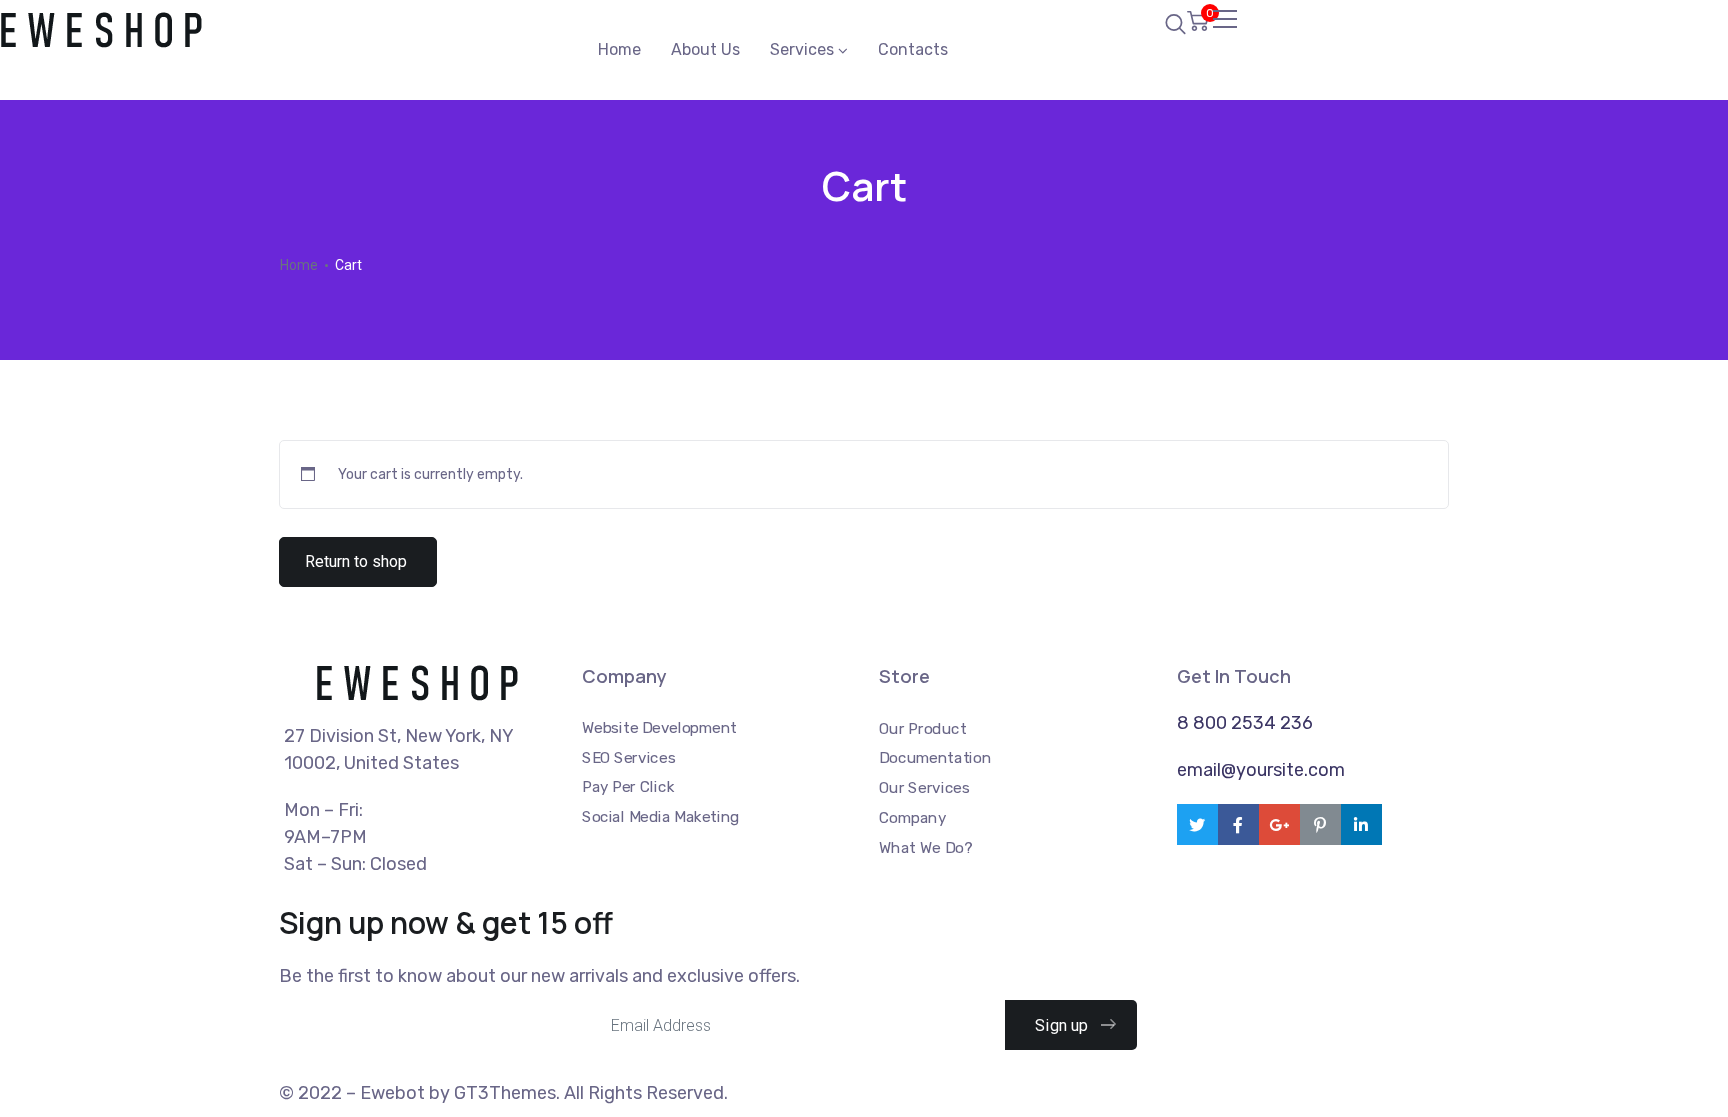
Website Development (659, 728)
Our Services (924, 788)
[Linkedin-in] (1361, 824)
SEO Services (628, 757)
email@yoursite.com (1261, 770)
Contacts (913, 49)
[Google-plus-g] (1279, 824)
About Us (705, 49)
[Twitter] (1197, 824)
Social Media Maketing (661, 817)
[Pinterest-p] (1320, 824)
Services (802, 49)
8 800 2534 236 (1245, 723)
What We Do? (925, 847)
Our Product (922, 729)
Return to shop (356, 561)
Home (619, 49)
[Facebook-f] (1238, 824)
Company (912, 817)
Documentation (935, 758)
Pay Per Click (628, 787)
